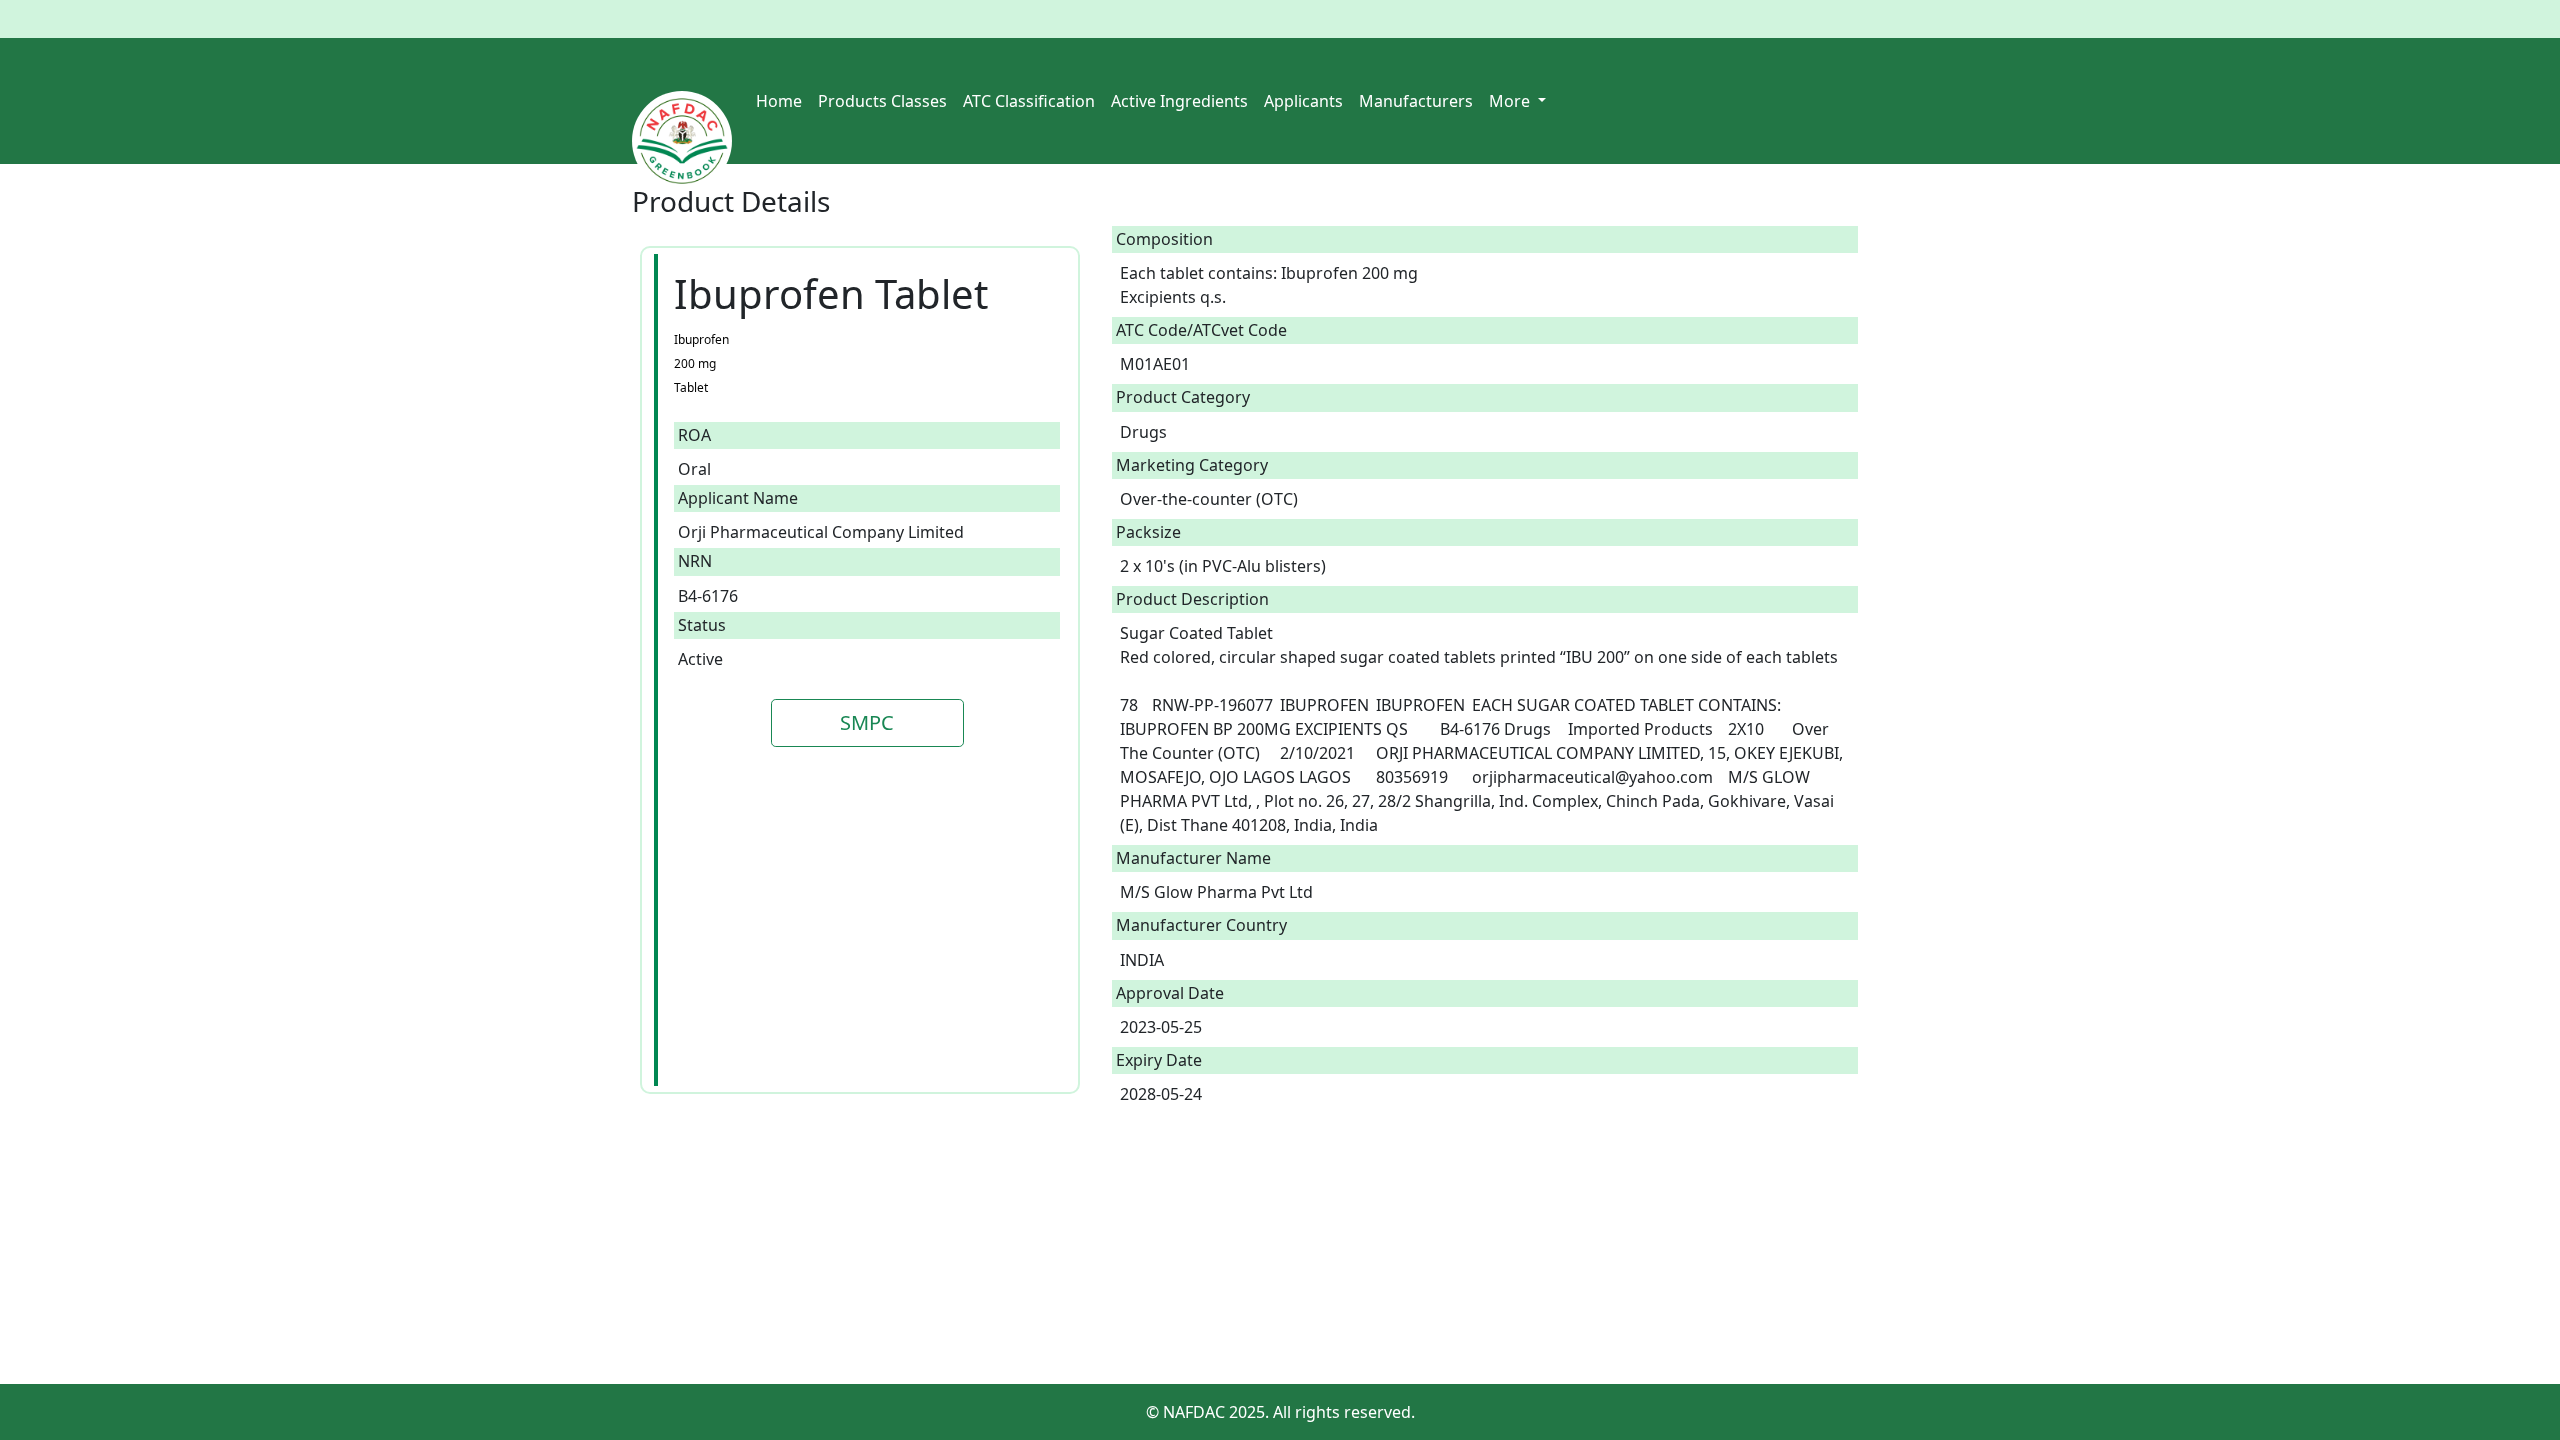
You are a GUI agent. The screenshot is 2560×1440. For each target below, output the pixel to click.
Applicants (1303, 101)
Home (779, 101)
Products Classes (882, 101)
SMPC (867, 722)
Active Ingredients (1179, 101)
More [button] (1511, 101)
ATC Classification (1029, 101)
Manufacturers (1416, 101)
